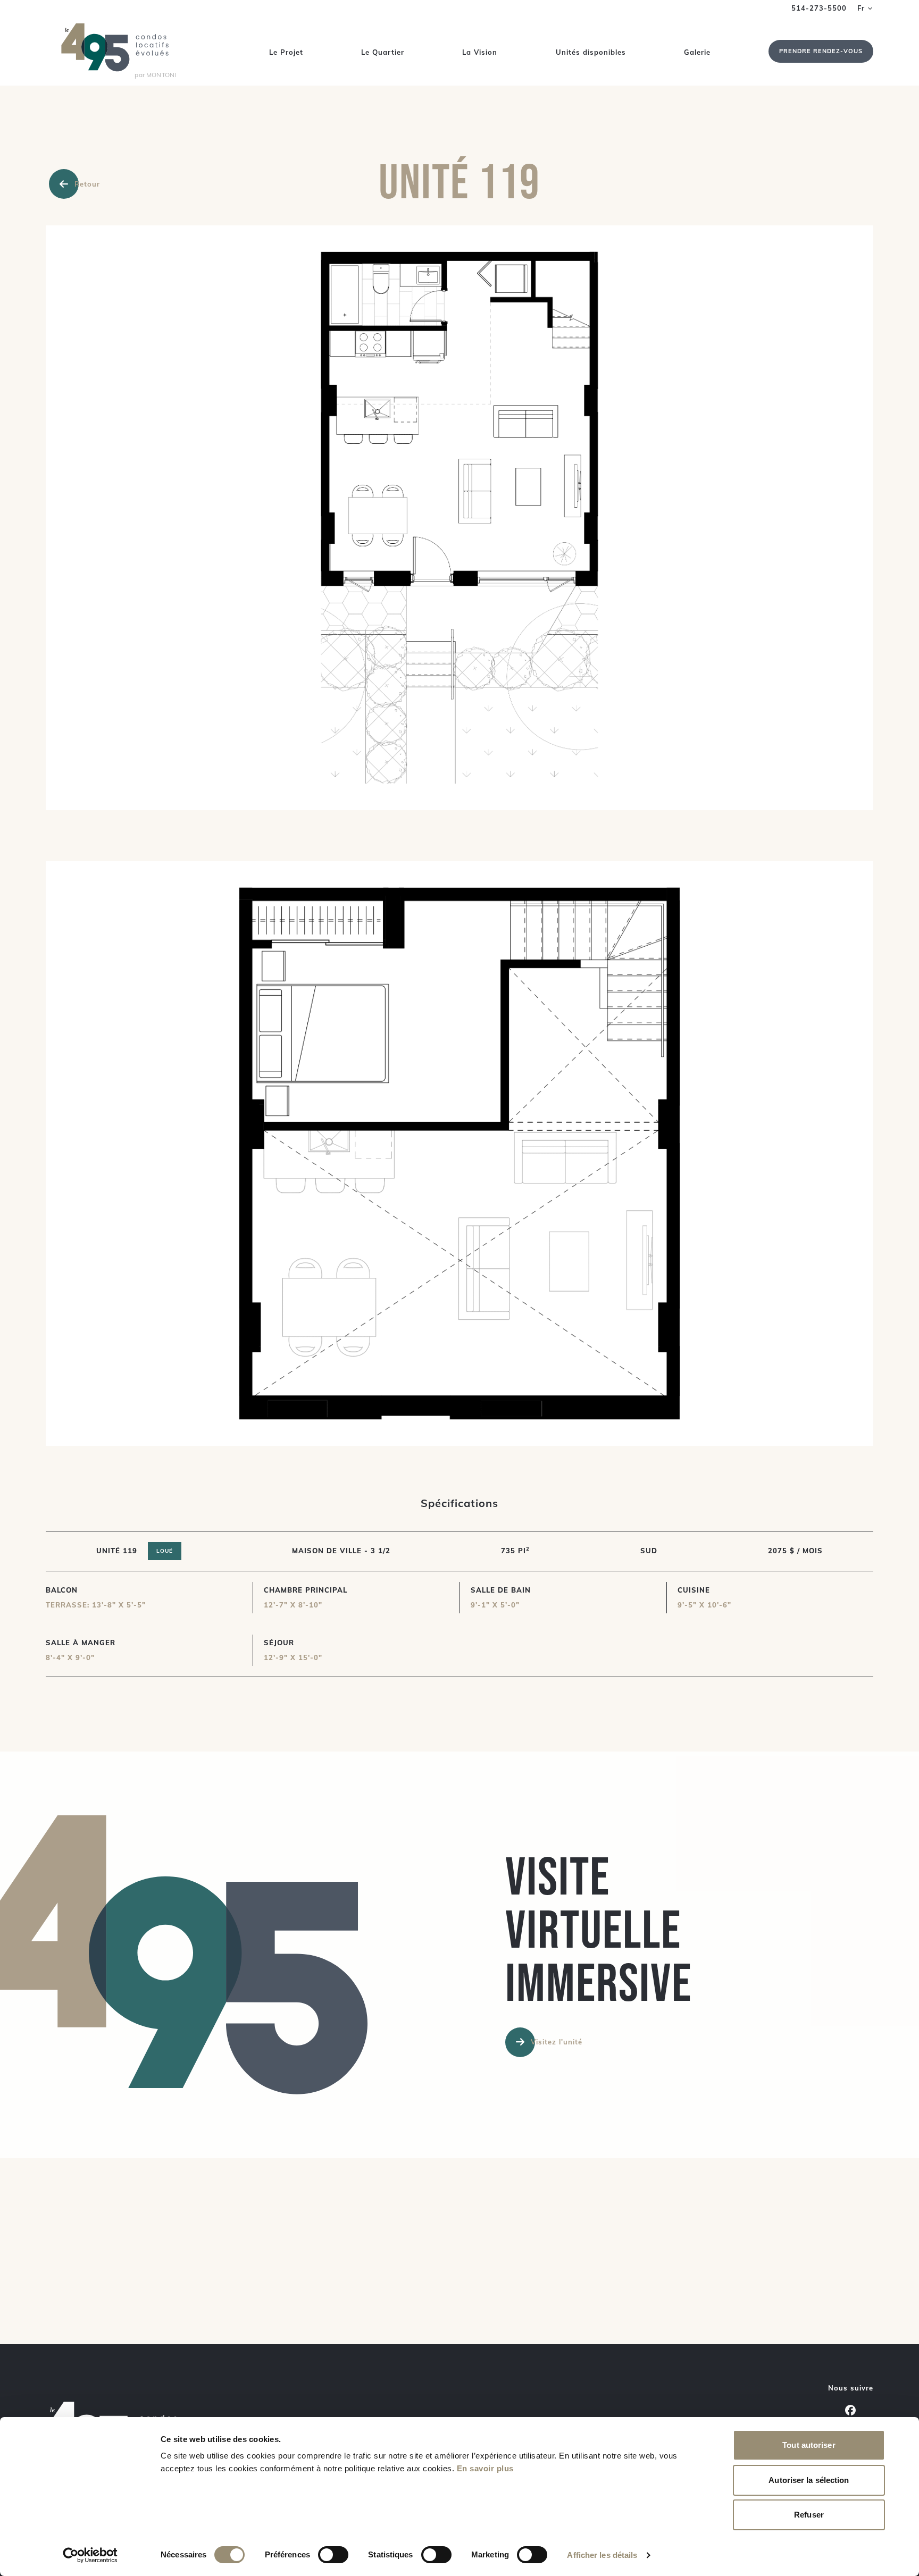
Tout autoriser (809, 2445)
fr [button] (861, 8)
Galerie (697, 52)
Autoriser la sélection (809, 2480)
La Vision (480, 52)
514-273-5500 (819, 8)
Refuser (809, 2515)
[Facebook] (850, 2410)
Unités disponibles (591, 52)
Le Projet (286, 52)
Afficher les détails (602, 2555)
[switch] (333, 2555)
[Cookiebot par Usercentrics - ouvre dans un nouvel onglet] (90, 2555)
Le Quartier (383, 52)
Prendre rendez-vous (821, 51)
